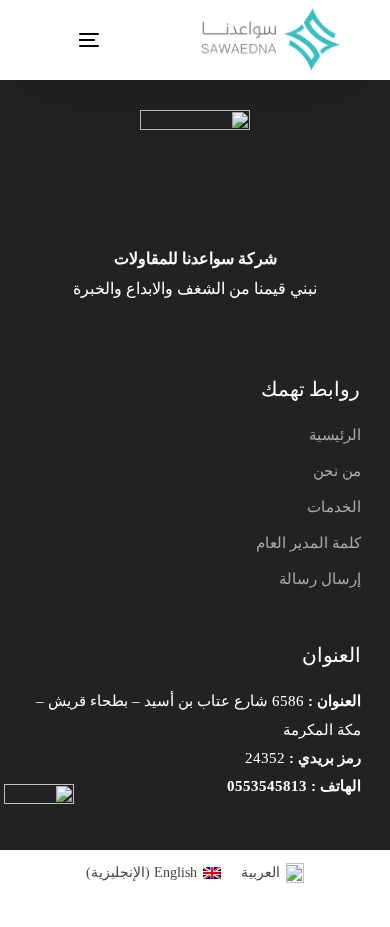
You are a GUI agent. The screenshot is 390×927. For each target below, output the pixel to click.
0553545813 (267, 786)
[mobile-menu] (64, 40)
